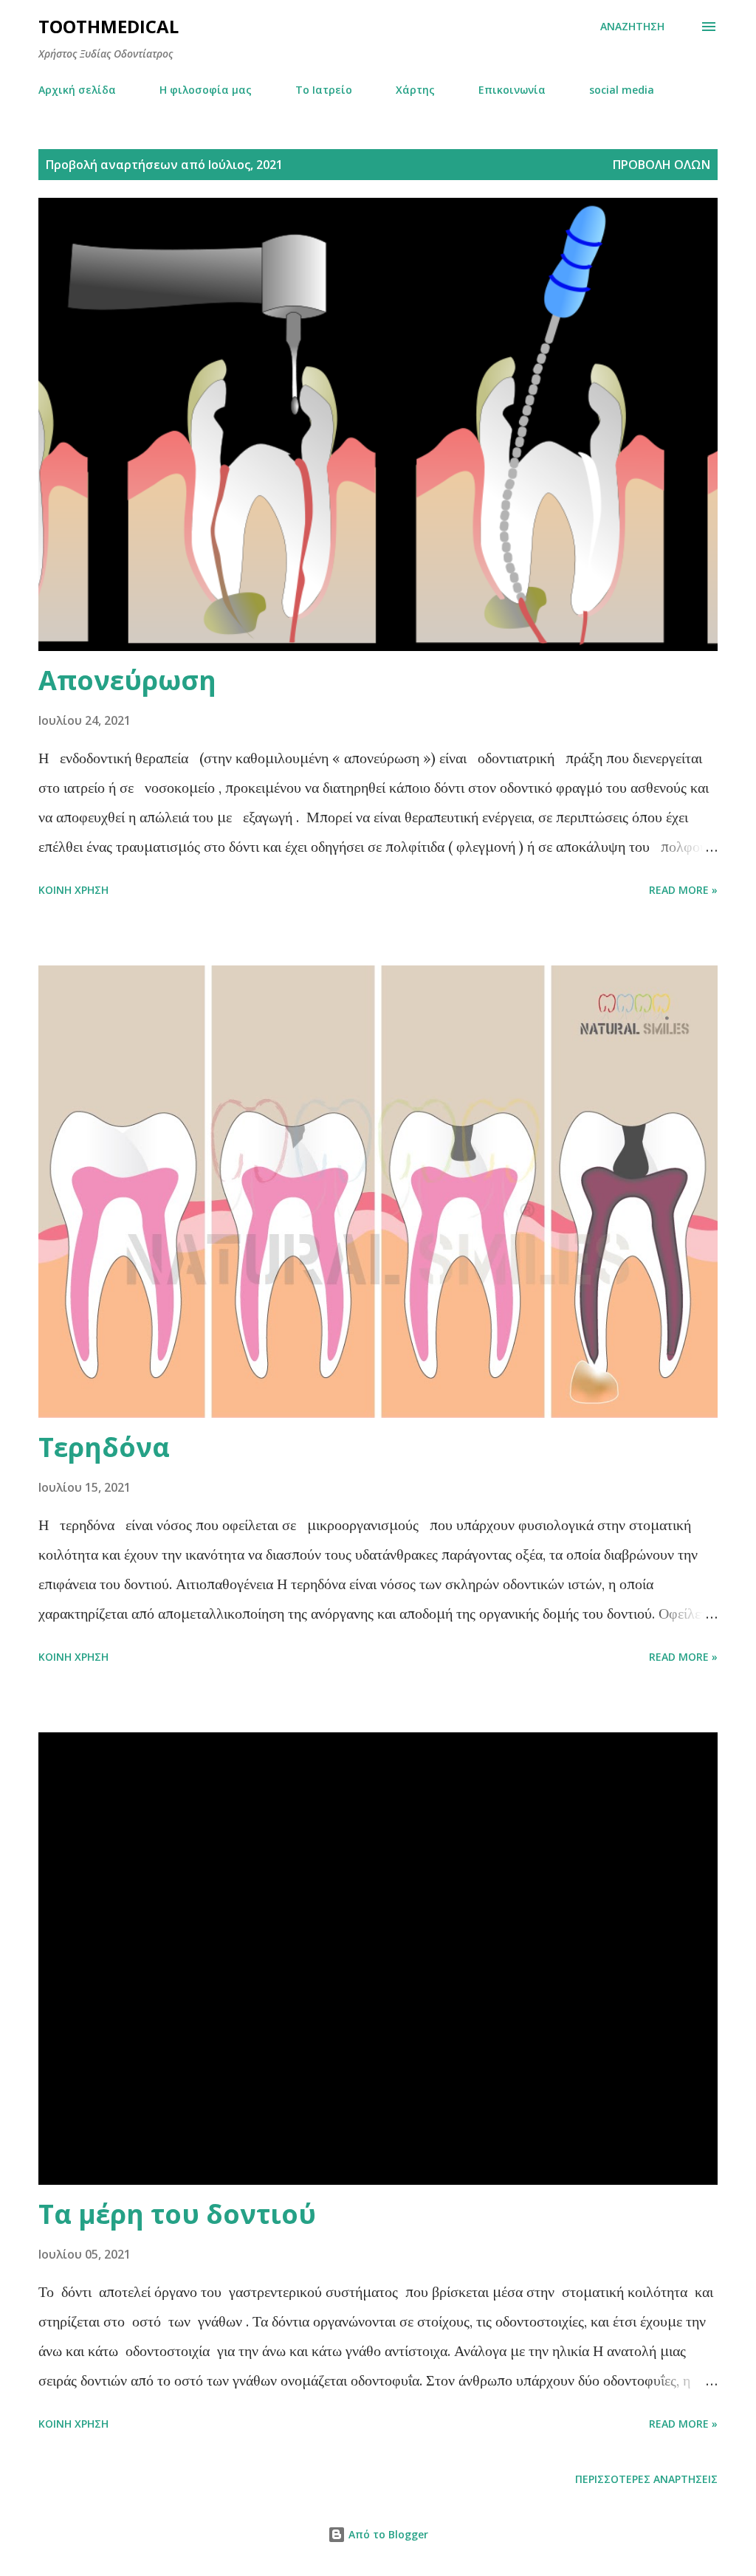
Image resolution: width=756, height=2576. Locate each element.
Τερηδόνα (104, 1447)
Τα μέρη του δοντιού (177, 2214)
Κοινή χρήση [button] (73, 890)
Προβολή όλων (661, 165)
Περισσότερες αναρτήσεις (646, 2479)
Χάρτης (415, 90)
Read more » (683, 890)
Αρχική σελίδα (77, 90)
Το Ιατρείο (324, 90)
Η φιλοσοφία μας (206, 90)
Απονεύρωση (127, 680)
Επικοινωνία (512, 90)
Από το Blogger (387, 2534)
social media (622, 90)
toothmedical (109, 26)
